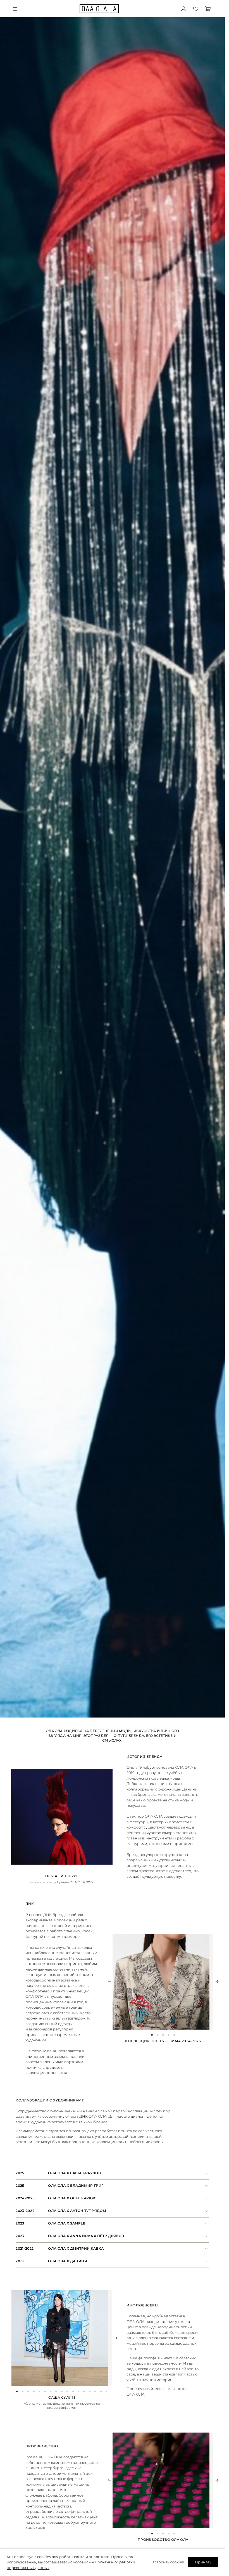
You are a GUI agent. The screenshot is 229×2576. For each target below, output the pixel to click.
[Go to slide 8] (56, 2391)
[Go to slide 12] (78, 2391)
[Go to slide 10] (67, 2391)
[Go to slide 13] (84, 2391)
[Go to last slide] (109, 1981)
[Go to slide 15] (95, 2391)
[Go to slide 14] (90, 2391)
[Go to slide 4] (169, 2035)
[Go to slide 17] (106, 2391)
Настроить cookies (167, 2562)
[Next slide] (217, 1981)
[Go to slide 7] (51, 2391)
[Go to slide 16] (101, 2391)
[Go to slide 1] (152, 2035)
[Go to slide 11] (73, 2391)
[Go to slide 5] (174, 2035)
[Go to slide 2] (158, 2035)
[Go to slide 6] (45, 2391)
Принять (203, 2562)
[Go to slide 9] (62, 2391)
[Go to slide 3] (163, 2035)
